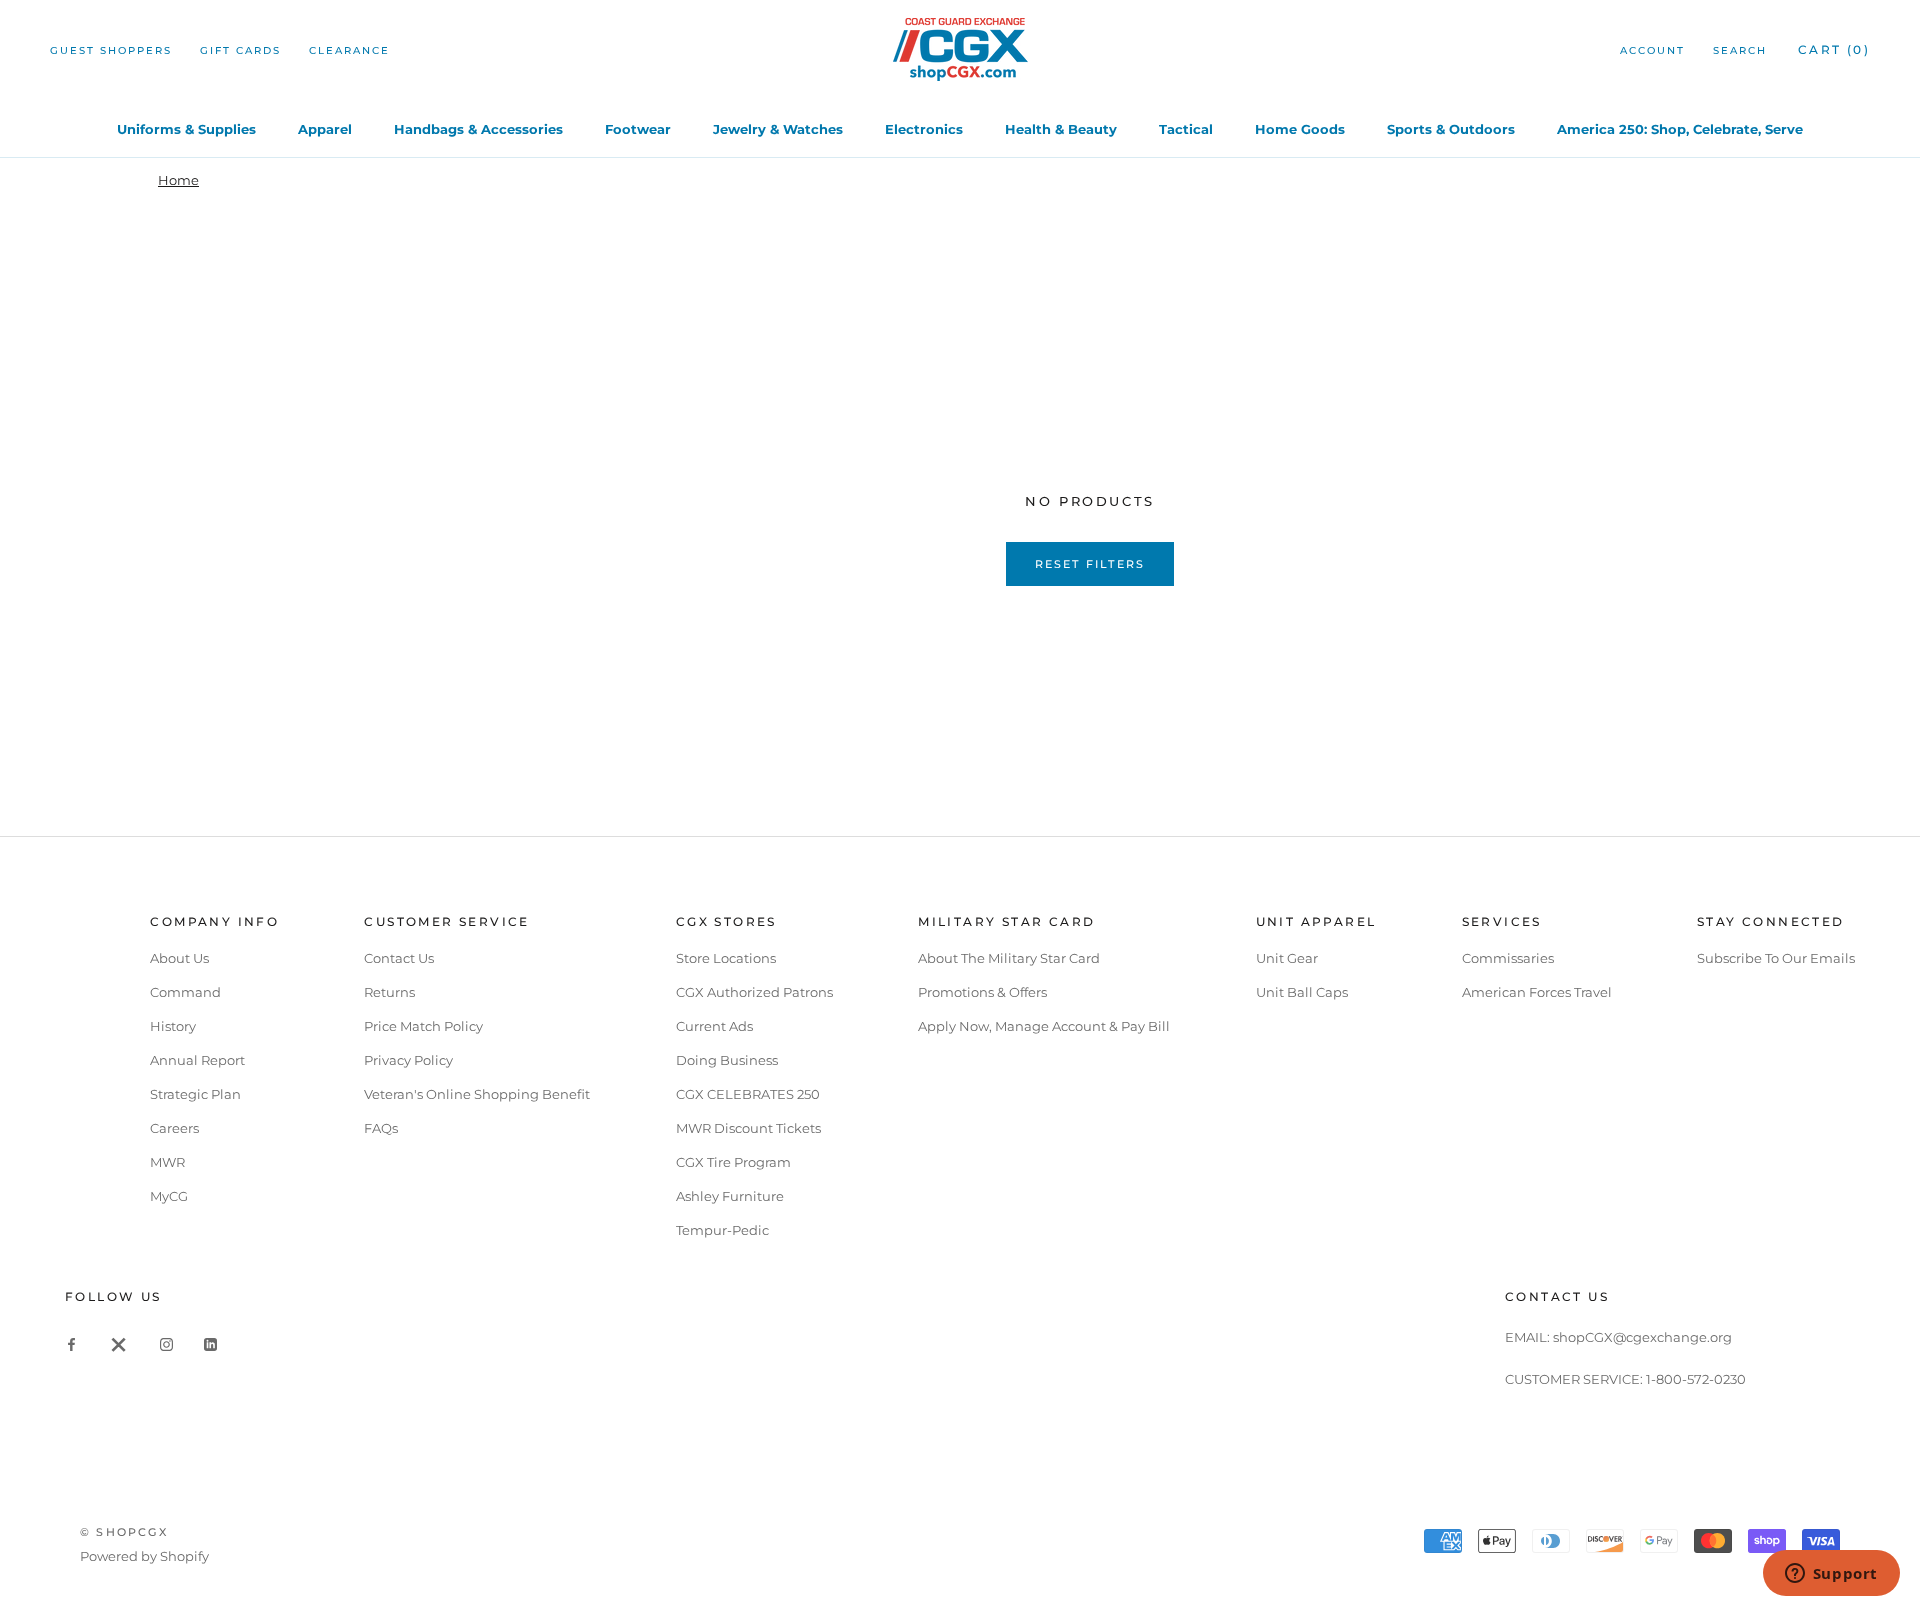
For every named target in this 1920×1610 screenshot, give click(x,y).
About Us (179, 958)
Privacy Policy (408, 1060)
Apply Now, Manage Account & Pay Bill (1044, 1026)
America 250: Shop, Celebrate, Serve (1680, 129)
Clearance (349, 50)
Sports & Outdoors (1451, 129)
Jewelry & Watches (778, 129)
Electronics (924, 129)
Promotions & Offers (982, 992)
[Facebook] (71, 1343)
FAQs (381, 1128)
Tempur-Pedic (722, 1230)
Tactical (1186, 129)
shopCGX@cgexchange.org (1642, 1337)
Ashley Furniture (730, 1196)
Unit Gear (1287, 958)
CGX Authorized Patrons (754, 992)
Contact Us (399, 958)
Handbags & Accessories (478, 129)
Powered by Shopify (144, 1556)
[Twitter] (119, 1343)
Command (185, 992)
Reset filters (1090, 564)
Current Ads (714, 1026)
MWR (167, 1162)
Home (178, 180)
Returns (389, 992)
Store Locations (726, 958)
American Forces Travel (1537, 992)
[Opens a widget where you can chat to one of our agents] (1831, 1575)
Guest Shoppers (111, 50)
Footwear (638, 129)
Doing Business (727, 1060)
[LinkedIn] (210, 1343)
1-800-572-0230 (1696, 1379)
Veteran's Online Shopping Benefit (477, 1094)
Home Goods (1300, 129)
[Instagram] (166, 1343)
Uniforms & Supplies (186, 129)
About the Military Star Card (1009, 958)
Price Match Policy (423, 1026)
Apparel (325, 129)
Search (1740, 50)
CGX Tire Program (733, 1162)
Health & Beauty (1061, 129)
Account (1652, 50)
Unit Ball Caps (1302, 992)
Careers (174, 1128)
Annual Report (197, 1060)
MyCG (169, 1196)
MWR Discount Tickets (748, 1128)
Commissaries (1508, 958)
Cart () (1834, 49)
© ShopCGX (124, 1532)
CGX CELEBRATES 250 (748, 1094)
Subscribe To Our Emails (1776, 958)
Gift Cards (240, 50)
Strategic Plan (195, 1094)
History (173, 1026)
